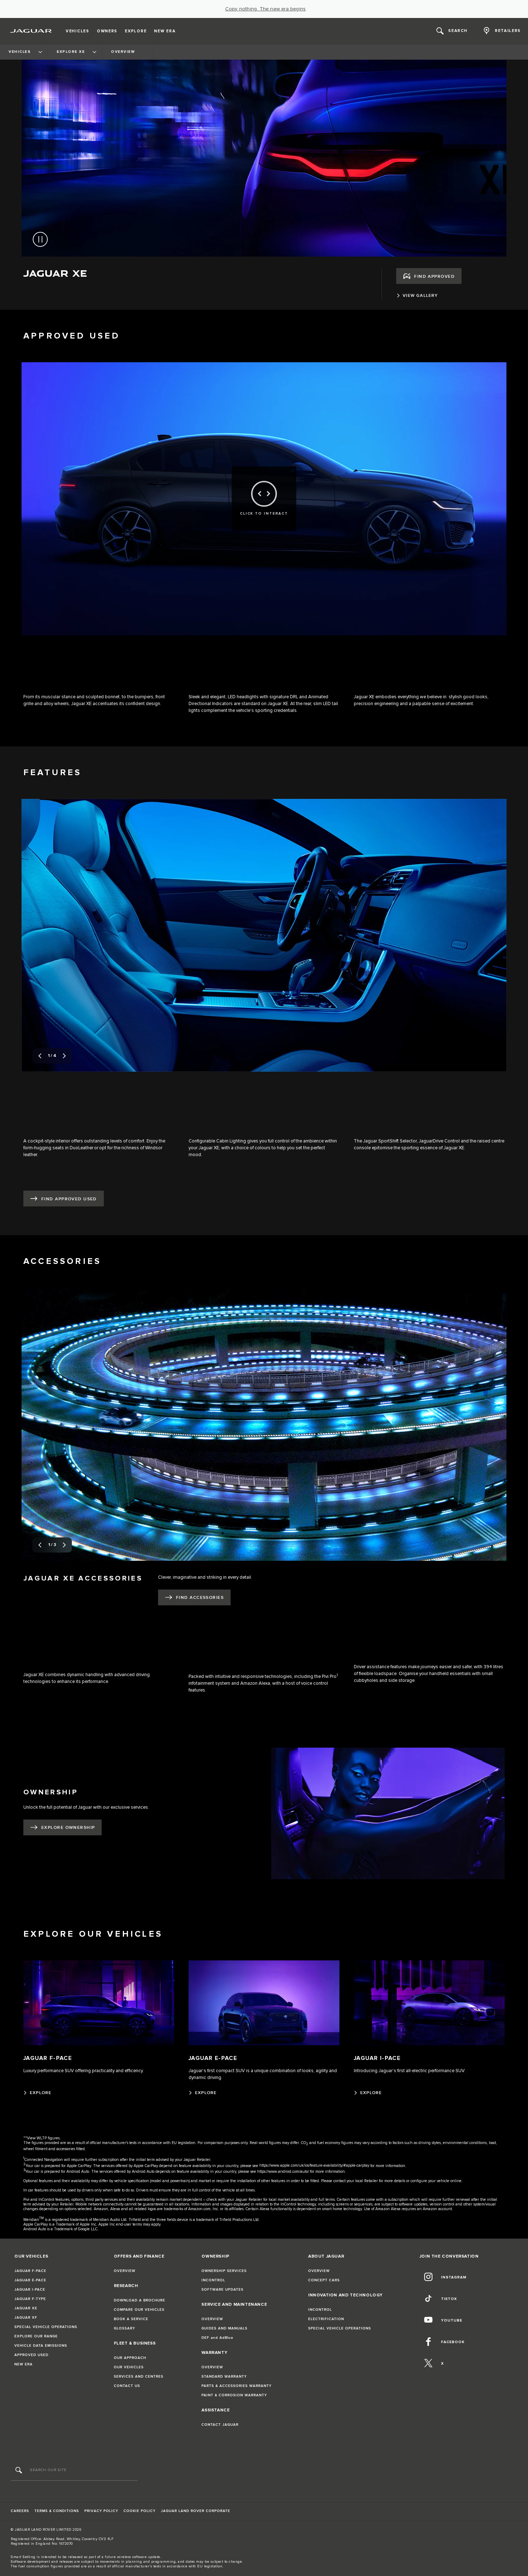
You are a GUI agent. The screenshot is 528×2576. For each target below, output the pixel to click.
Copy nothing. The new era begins (265, 9)
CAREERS (20, 2511)
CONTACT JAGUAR (220, 2425)
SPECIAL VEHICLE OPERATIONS (46, 2327)
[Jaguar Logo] (31, 31)
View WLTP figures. (44, 2138)
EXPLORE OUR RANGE (36, 2336)
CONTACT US (127, 2386)
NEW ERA (24, 2364)
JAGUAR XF (26, 2318)
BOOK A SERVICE (131, 2319)
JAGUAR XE (26, 2308)
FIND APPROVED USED (69, 1199)
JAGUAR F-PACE (30, 2271)
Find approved (434, 277)
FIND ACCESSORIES (200, 1598)
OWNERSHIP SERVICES (224, 2271)
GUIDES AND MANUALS (224, 2328)
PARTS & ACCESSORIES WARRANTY (237, 2386)
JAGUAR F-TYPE (30, 2299)
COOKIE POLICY (140, 2511)
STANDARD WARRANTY (224, 2377)
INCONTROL (213, 2280)
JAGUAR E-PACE (30, 2280)
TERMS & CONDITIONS (57, 2511)
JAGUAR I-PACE (30, 2290)
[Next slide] (64, 1056)
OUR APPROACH (130, 2358)
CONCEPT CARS (324, 2280)
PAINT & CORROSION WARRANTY (234, 2395)
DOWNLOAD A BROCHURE (140, 2300)
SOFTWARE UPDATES (223, 2290)
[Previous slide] (40, 1056)
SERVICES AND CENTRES (139, 2377)
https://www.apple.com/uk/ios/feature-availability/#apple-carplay (314, 2165)
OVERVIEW (125, 2271)
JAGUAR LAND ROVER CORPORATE (196, 2511)
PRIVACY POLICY (101, 2511)
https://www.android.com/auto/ (283, 2172)
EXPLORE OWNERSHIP (68, 1828)
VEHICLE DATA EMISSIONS (41, 2346)
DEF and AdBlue (217, 2338)
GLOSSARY (124, 2328)
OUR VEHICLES (129, 2367)
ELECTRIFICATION (326, 2319)
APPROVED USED (31, 2355)
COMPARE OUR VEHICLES (139, 2310)
